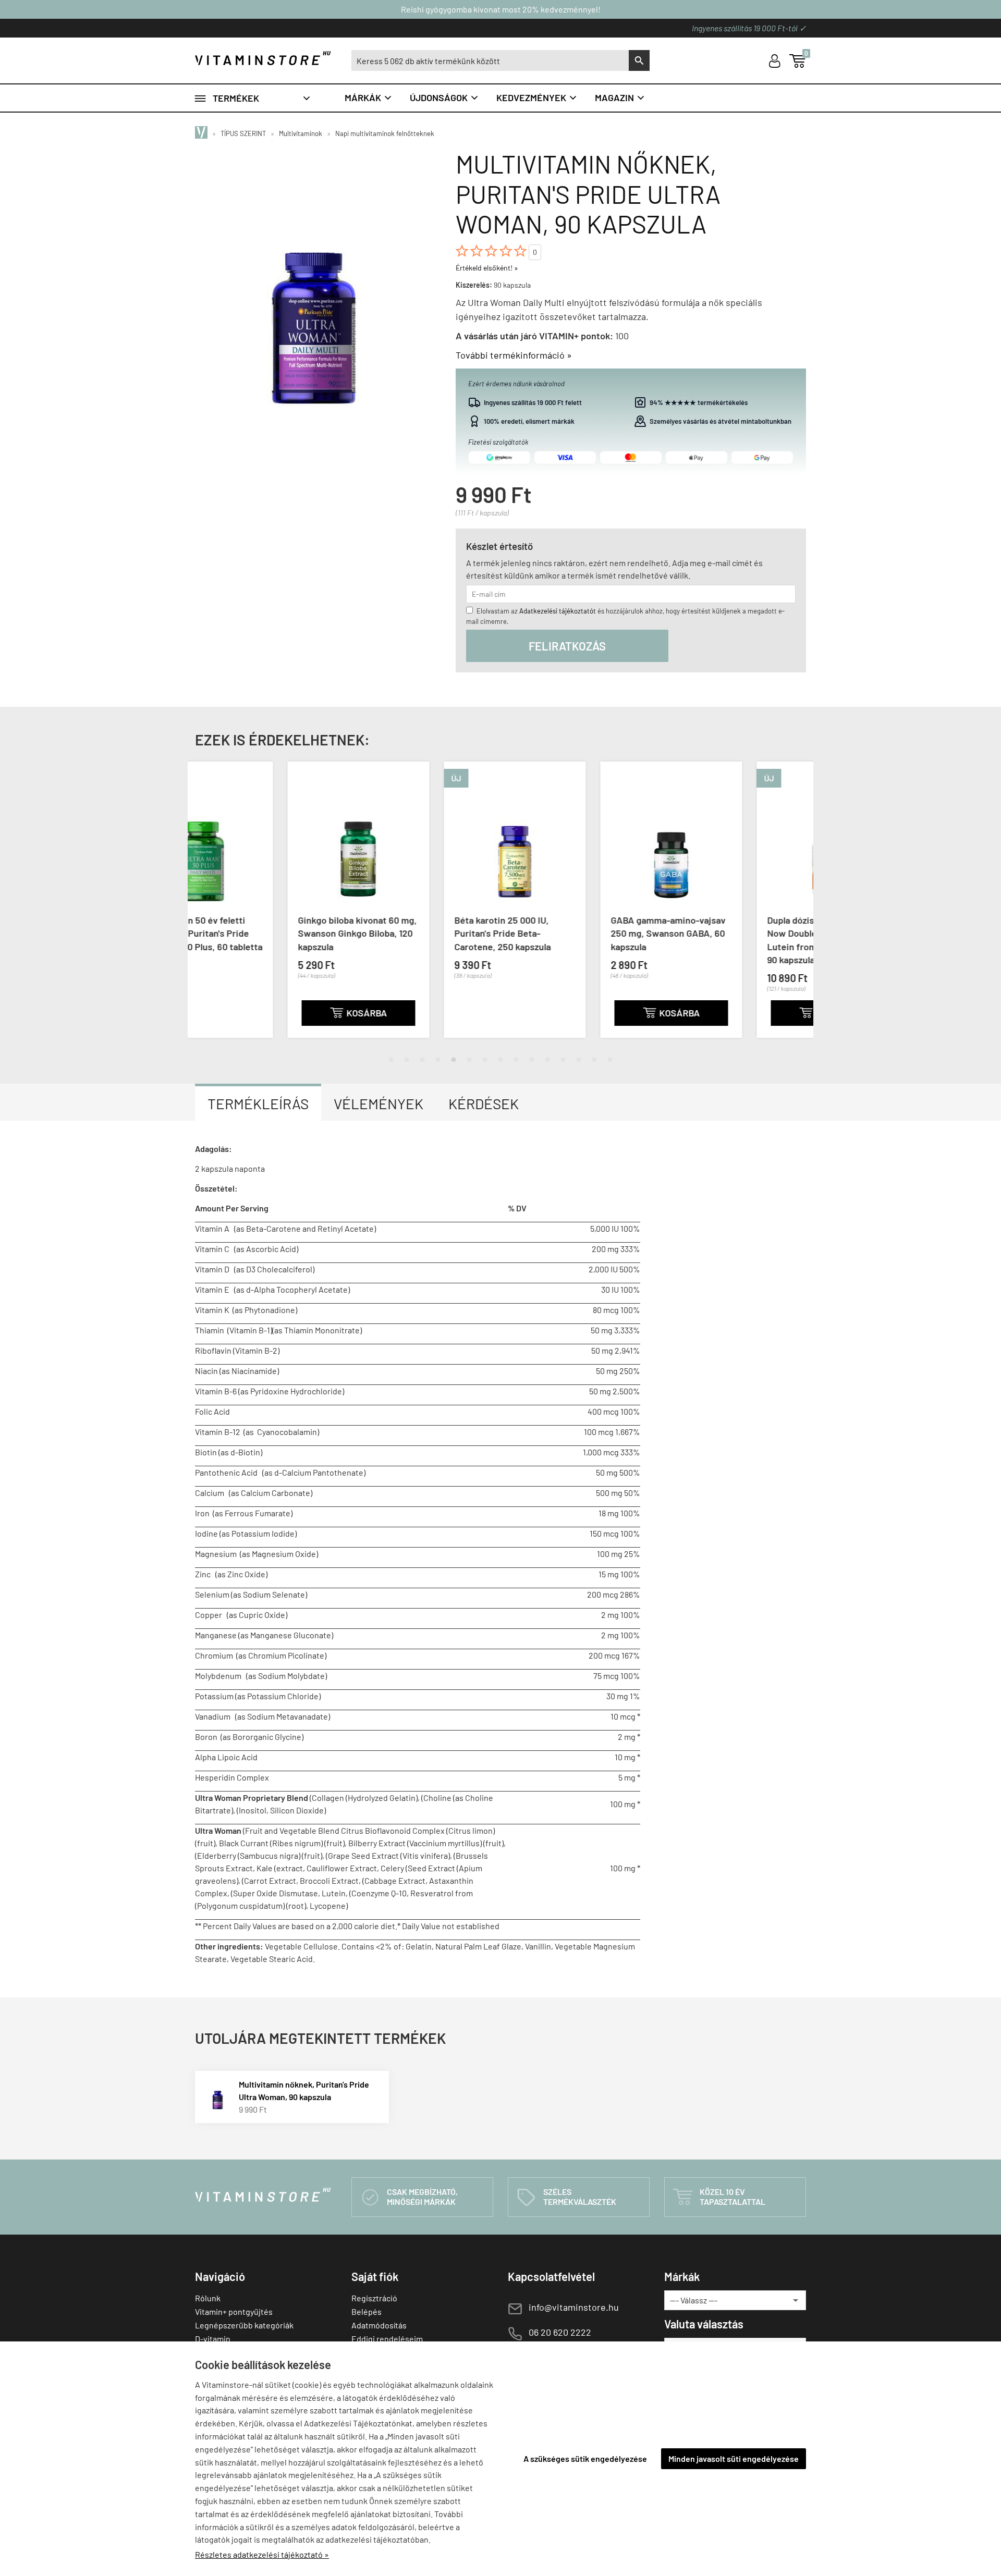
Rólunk (208, 2298)
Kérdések (484, 1103)
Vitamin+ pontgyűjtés (234, 2311)
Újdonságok (444, 97)
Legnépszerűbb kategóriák (244, 2325)
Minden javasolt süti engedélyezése (734, 2458)
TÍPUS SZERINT (243, 133)
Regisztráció (374, 2298)
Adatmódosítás (379, 2325)
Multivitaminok (301, 133)
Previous (206, 908)
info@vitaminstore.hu (574, 2307)
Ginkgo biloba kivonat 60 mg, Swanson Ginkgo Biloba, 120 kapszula (265, 933)
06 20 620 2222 (560, 2332)
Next (795, 908)
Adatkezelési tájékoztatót (558, 611)
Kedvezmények (537, 97)
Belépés (367, 2311)
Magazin (620, 97)
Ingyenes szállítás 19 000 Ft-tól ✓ (749, 28)
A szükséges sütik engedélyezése (585, 2458)
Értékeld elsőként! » (487, 268)
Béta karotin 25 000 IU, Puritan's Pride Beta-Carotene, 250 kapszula (410, 933)
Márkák (369, 97)
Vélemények (379, 1103)
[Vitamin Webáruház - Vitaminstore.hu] (203, 133)
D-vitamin (213, 2339)
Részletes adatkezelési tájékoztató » (262, 2554)
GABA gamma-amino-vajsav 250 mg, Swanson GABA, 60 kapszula (576, 933)
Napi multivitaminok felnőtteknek (385, 133)
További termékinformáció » (514, 355)
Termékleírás (258, 1103)
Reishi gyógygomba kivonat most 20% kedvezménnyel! (501, 9)
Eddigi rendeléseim (387, 2339)
